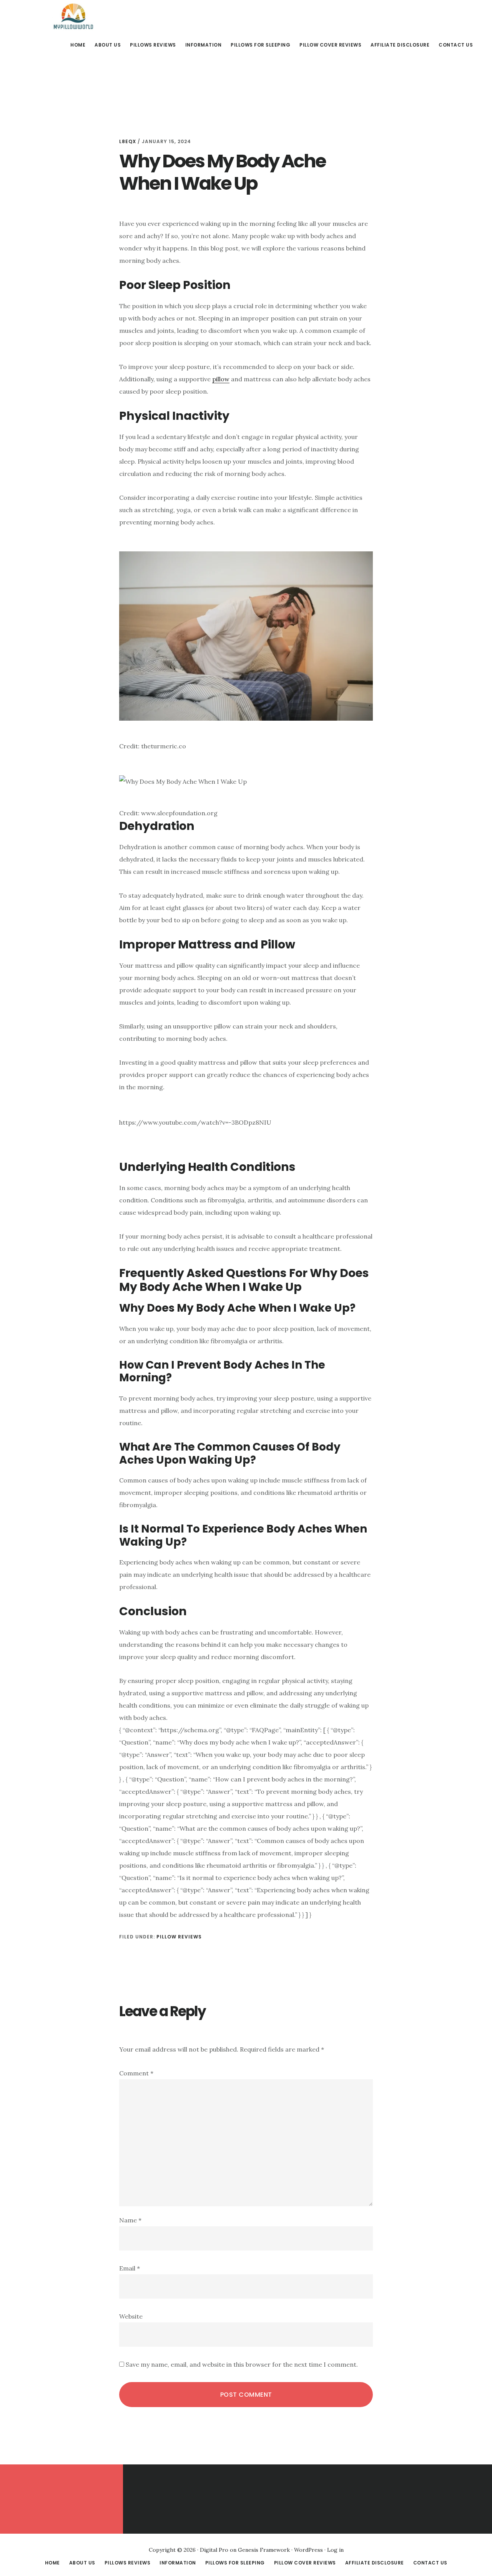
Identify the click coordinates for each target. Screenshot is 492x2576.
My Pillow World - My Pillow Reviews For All (73, 17)
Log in (335, 2550)
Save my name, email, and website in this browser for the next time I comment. (242, 2364)
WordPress (308, 2550)
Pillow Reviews (179, 1937)
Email (130, 2268)
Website (131, 2316)
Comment (136, 2073)
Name (130, 2220)
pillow (221, 379)
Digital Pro (214, 2550)
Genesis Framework (264, 2550)
